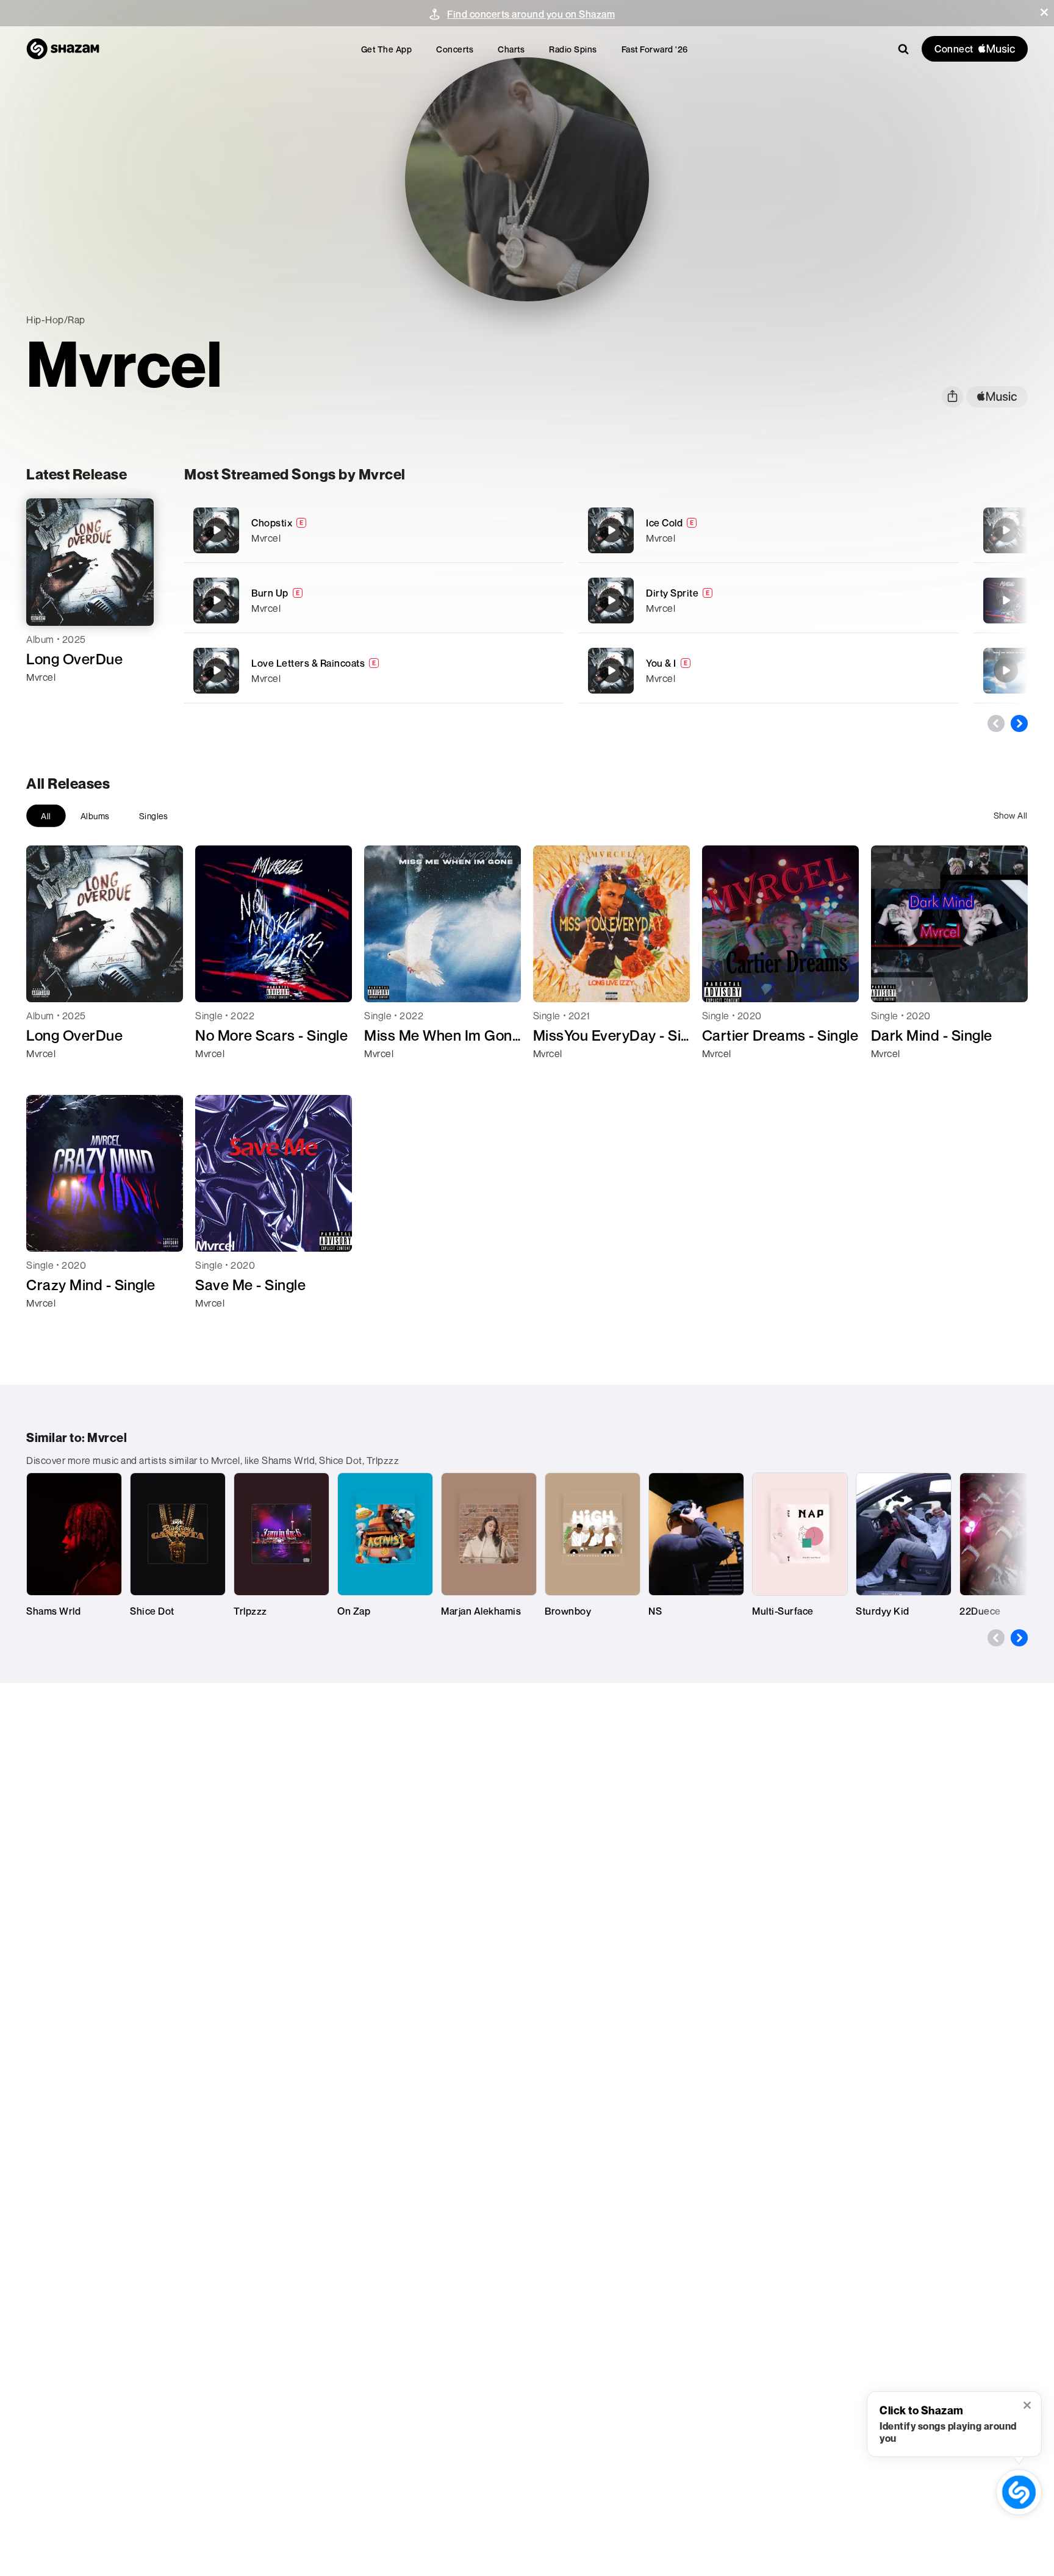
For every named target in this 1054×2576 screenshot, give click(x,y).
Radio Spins (573, 49)
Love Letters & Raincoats (308, 663)
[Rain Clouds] (1006, 530)
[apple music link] (997, 397)
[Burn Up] (374, 601)
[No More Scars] (1006, 600)
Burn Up (270, 593)
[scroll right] (1019, 723)
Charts (511, 49)
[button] (1044, 12)
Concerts (455, 49)
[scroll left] (996, 723)
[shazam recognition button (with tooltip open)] (1019, 2492)
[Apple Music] (48, 699)
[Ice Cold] (769, 530)
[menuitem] (387, 49)
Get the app (387, 49)
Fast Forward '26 (655, 49)
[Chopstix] (374, 530)
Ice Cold (664, 523)
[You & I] (769, 671)
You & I (661, 663)
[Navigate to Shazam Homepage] (63, 49)
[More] (538, 530)
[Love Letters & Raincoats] (374, 671)
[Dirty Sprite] (769, 601)
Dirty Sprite (672, 593)
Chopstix (272, 523)
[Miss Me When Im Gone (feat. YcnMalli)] (1006, 670)
